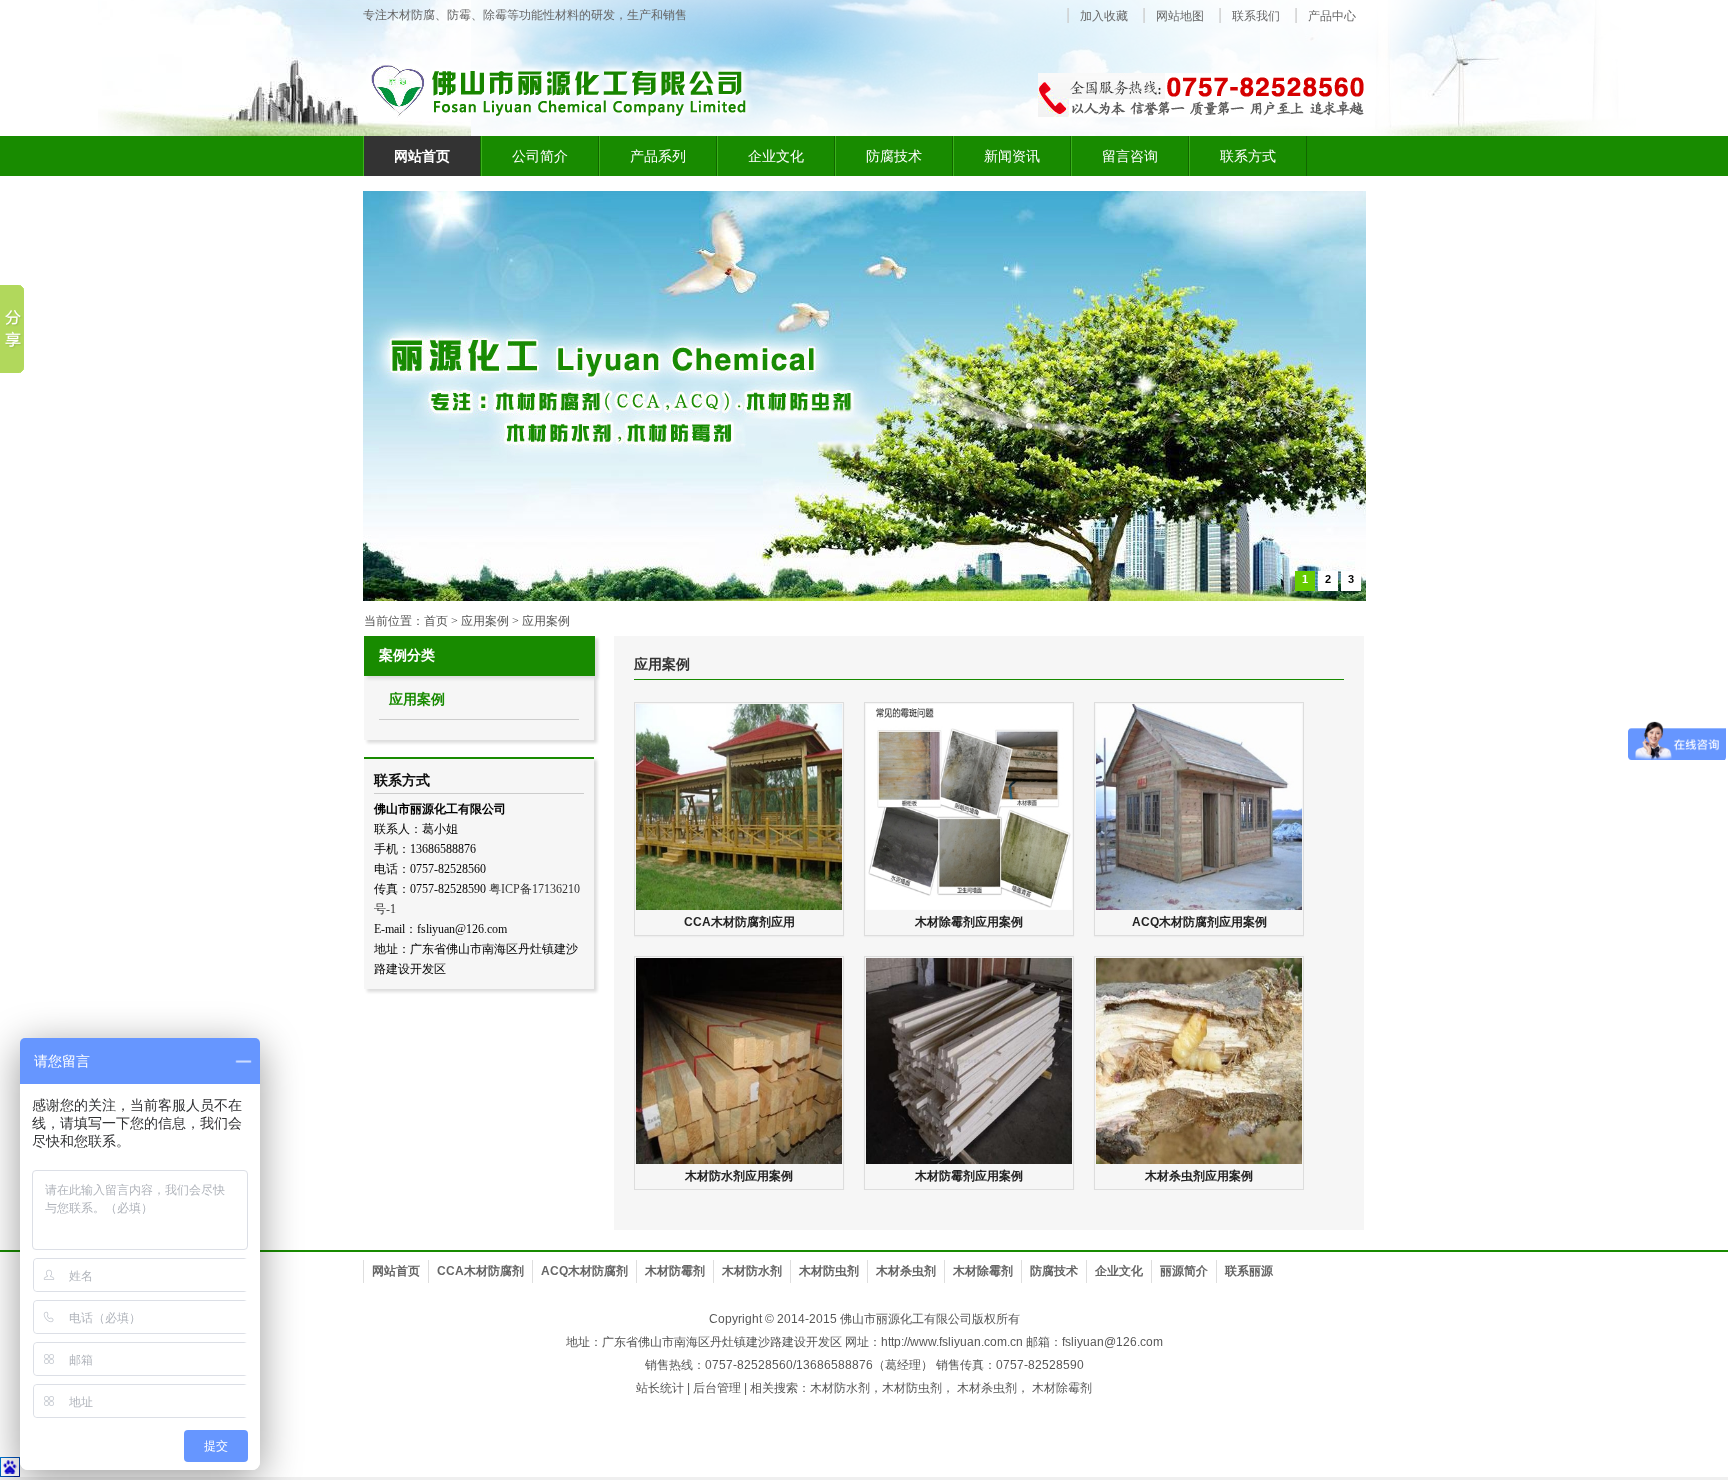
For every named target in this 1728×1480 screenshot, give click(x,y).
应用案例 (546, 621)
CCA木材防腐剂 (480, 1271)
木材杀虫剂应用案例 (1199, 1176)
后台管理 (717, 1388)
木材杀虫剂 (906, 1271)
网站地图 (1180, 16)
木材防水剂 (752, 1271)
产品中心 (1332, 16)
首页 (436, 621)
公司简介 (540, 156)
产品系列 (658, 156)
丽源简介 (1184, 1271)
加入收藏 (1104, 16)
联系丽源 (1249, 1271)
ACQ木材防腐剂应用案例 (1199, 922)
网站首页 (396, 1271)
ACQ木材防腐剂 (584, 1271)
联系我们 (1256, 16)
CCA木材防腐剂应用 (739, 922)
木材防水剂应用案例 (739, 1176)
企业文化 (776, 156)
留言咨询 (1130, 156)
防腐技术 (894, 156)
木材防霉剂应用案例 (969, 1176)
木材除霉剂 (983, 1271)
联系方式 (1248, 156)
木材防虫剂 (829, 1271)
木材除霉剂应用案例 (969, 922)
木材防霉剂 (675, 1271)
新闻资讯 (1012, 156)
